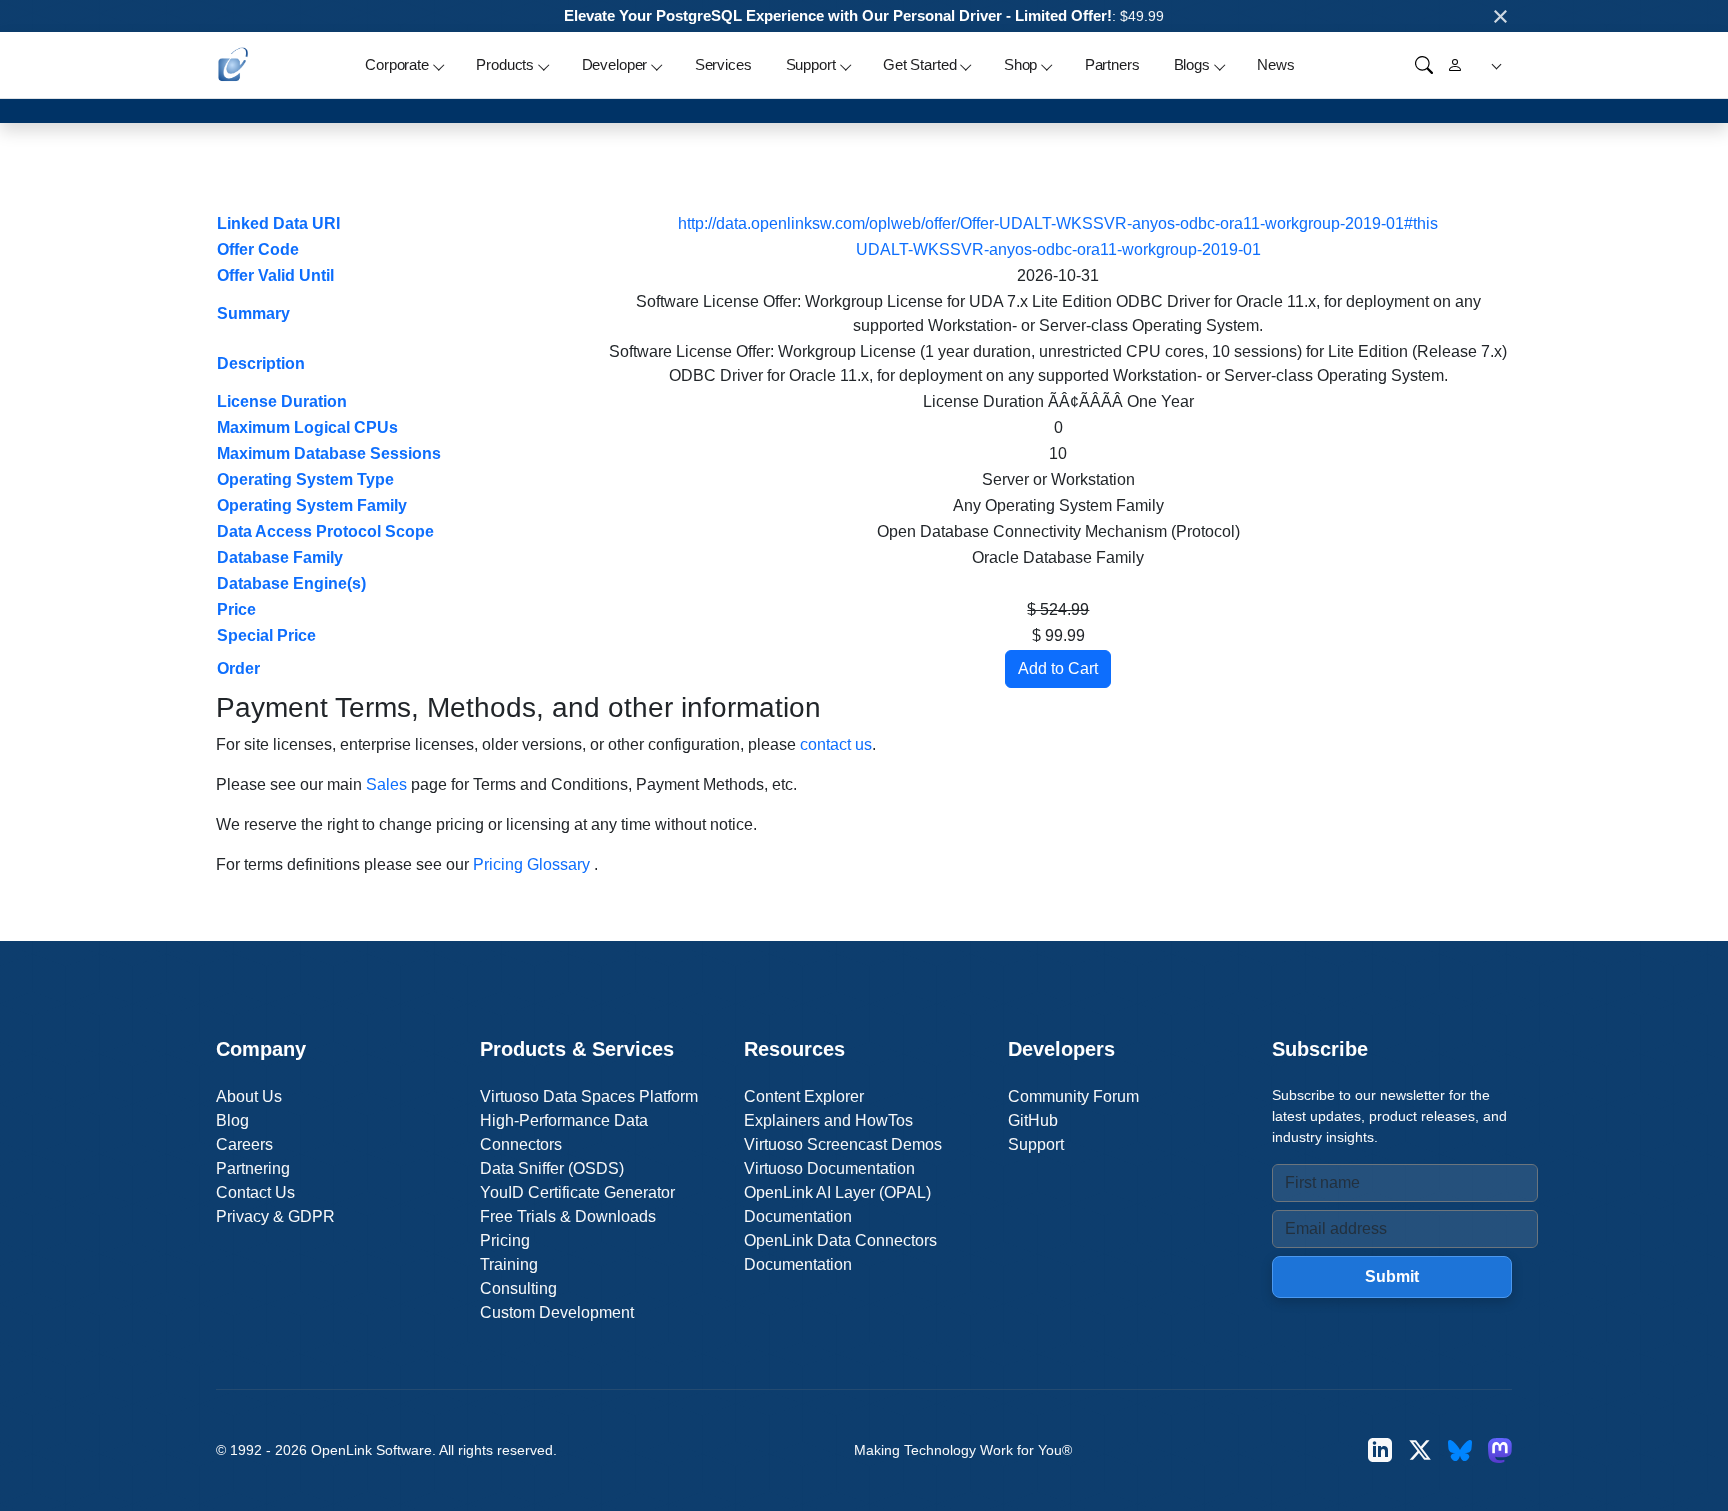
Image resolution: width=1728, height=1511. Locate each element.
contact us (836, 744)
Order (238, 668)
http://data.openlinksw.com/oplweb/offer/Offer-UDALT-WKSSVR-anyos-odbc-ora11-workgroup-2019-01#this (1058, 223)
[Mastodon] (1500, 1450)
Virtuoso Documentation (829, 1168)
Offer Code (258, 249)
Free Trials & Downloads (568, 1216)
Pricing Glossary (531, 864)
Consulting (518, 1288)
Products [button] (505, 64)
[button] (1493, 65)
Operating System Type (305, 479)
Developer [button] (615, 64)
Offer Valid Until (275, 275)
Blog (232, 1120)
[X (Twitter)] (1420, 1450)
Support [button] (811, 64)
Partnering (253, 1168)
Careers (244, 1144)
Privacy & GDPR (275, 1216)
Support (1036, 1144)
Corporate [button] (397, 64)
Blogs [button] (1192, 64)
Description (261, 363)
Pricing (505, 1240)
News (1275, 64)
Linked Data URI (278, 223)
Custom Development (557, 1312)
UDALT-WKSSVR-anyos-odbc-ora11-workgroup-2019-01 (1058, 249)
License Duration (282, 401)
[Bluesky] (1460, 1450)
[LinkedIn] (1380, 1450)
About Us (249, 1096)
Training (509, 1264)
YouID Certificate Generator (577, 1192)
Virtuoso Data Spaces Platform (589, 1096)
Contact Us (255, 1192)
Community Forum (1073, 1096)
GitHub (1033, 1120)
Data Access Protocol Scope (325, 531)
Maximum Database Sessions (329, 453)
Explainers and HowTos (828, 1120)
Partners (1112, 64)
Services (723, 64)
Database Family (280, 557)
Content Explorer (804, 1096)
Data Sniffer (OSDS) (552, 1168)
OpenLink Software (371, 1450)
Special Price (266, 635)
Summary (253, 313)
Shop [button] (1020, 64)
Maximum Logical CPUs (307, 427)
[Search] (1424, 65)
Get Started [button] (919, 64)
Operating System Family (312, 505)
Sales (386, 784)
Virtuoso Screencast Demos (843, 1144)
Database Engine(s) (291, 583)
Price (236, 609)
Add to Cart (1058, 668)
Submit (1392, 1276)
